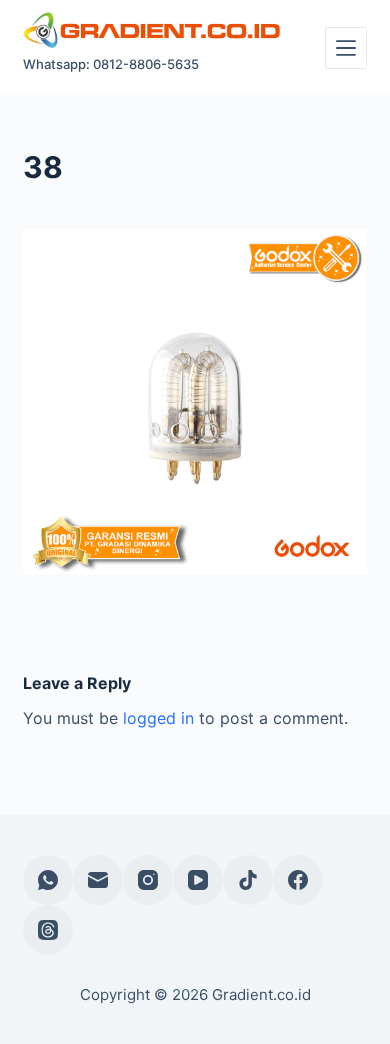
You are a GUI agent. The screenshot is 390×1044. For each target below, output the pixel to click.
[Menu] (346, 48)
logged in (158, 718)
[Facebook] (298, 880)
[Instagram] (148, 880)
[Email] (98, 880)
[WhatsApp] (48, 880)
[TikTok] (248, 880)
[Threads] (48, 930)
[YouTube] (198, 880)
